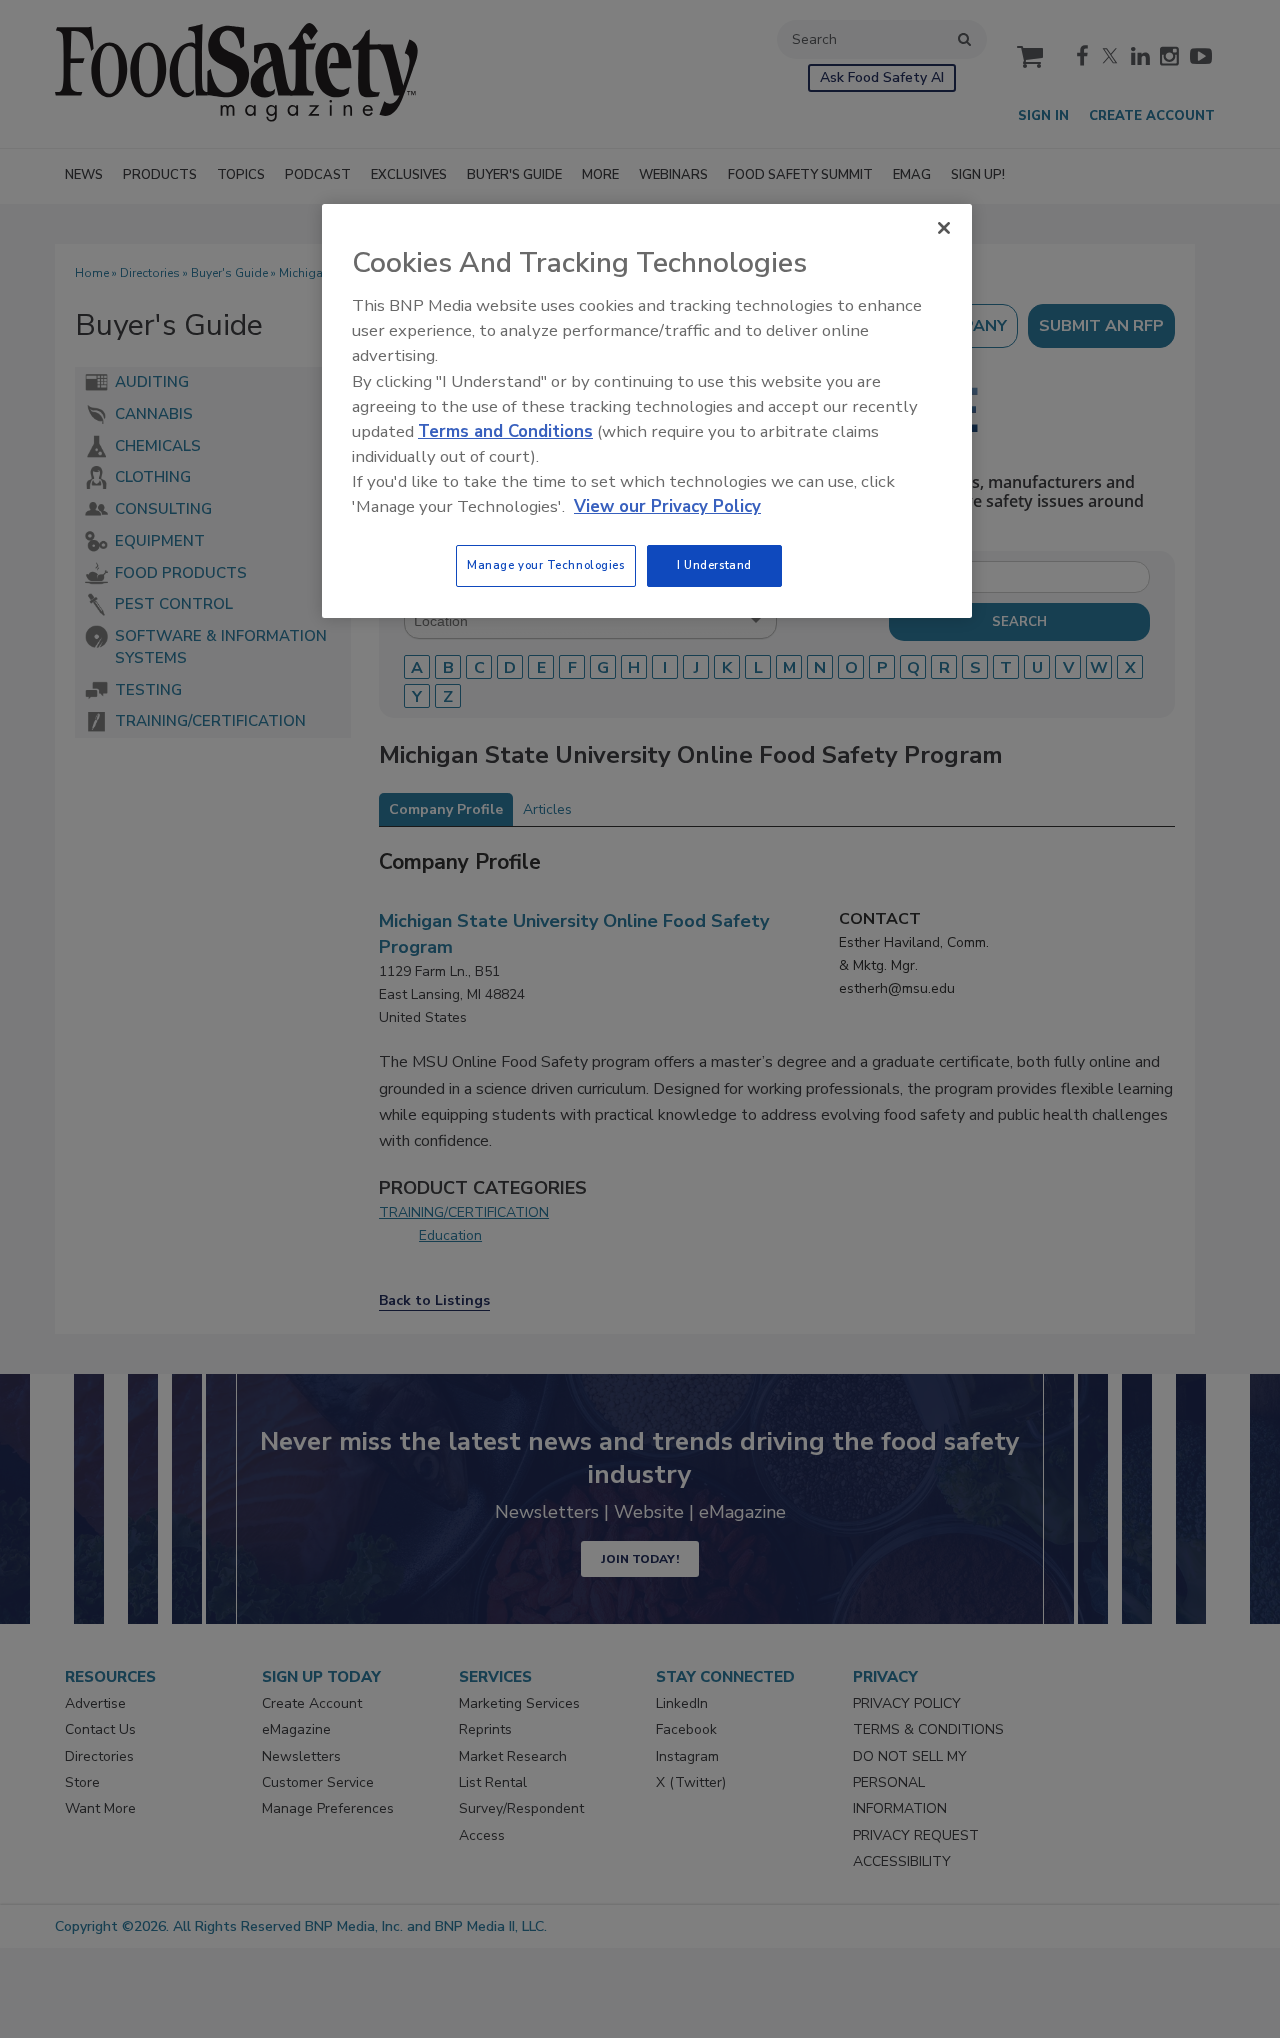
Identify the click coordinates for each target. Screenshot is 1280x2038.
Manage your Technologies (546, 565)
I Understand (714, 565)
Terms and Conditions (505, 431)
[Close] (944, 228)
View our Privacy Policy (667, 506)
